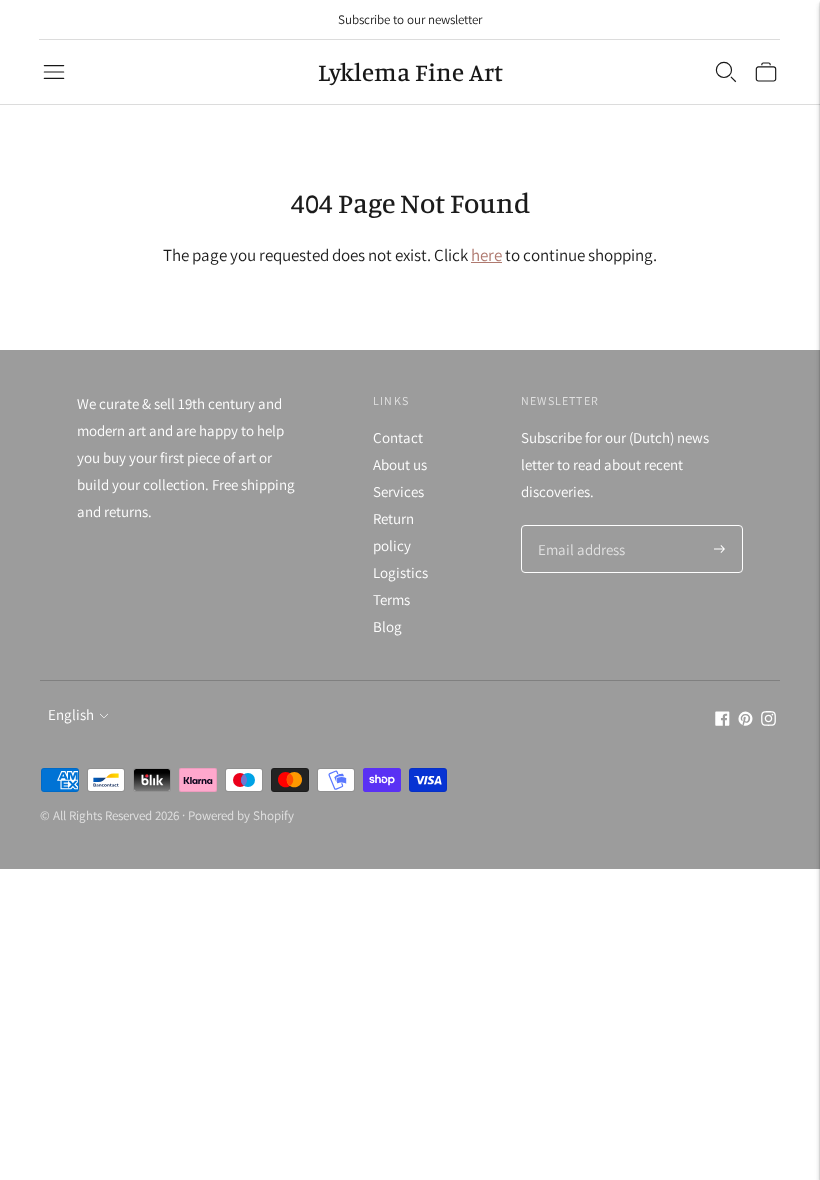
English (71, 714)
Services (398, 491)
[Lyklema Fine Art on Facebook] (722, 720)
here (486, 255)
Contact (398, 437)
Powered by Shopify (241, 815)
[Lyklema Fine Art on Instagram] (768, 720)
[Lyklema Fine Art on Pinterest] (745, 720)
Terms (391, 599)
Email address (578, 526)
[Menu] (54, 72)
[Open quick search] (726, 72)
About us (400, 464)
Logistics (400, 572)
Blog (387, 626)
